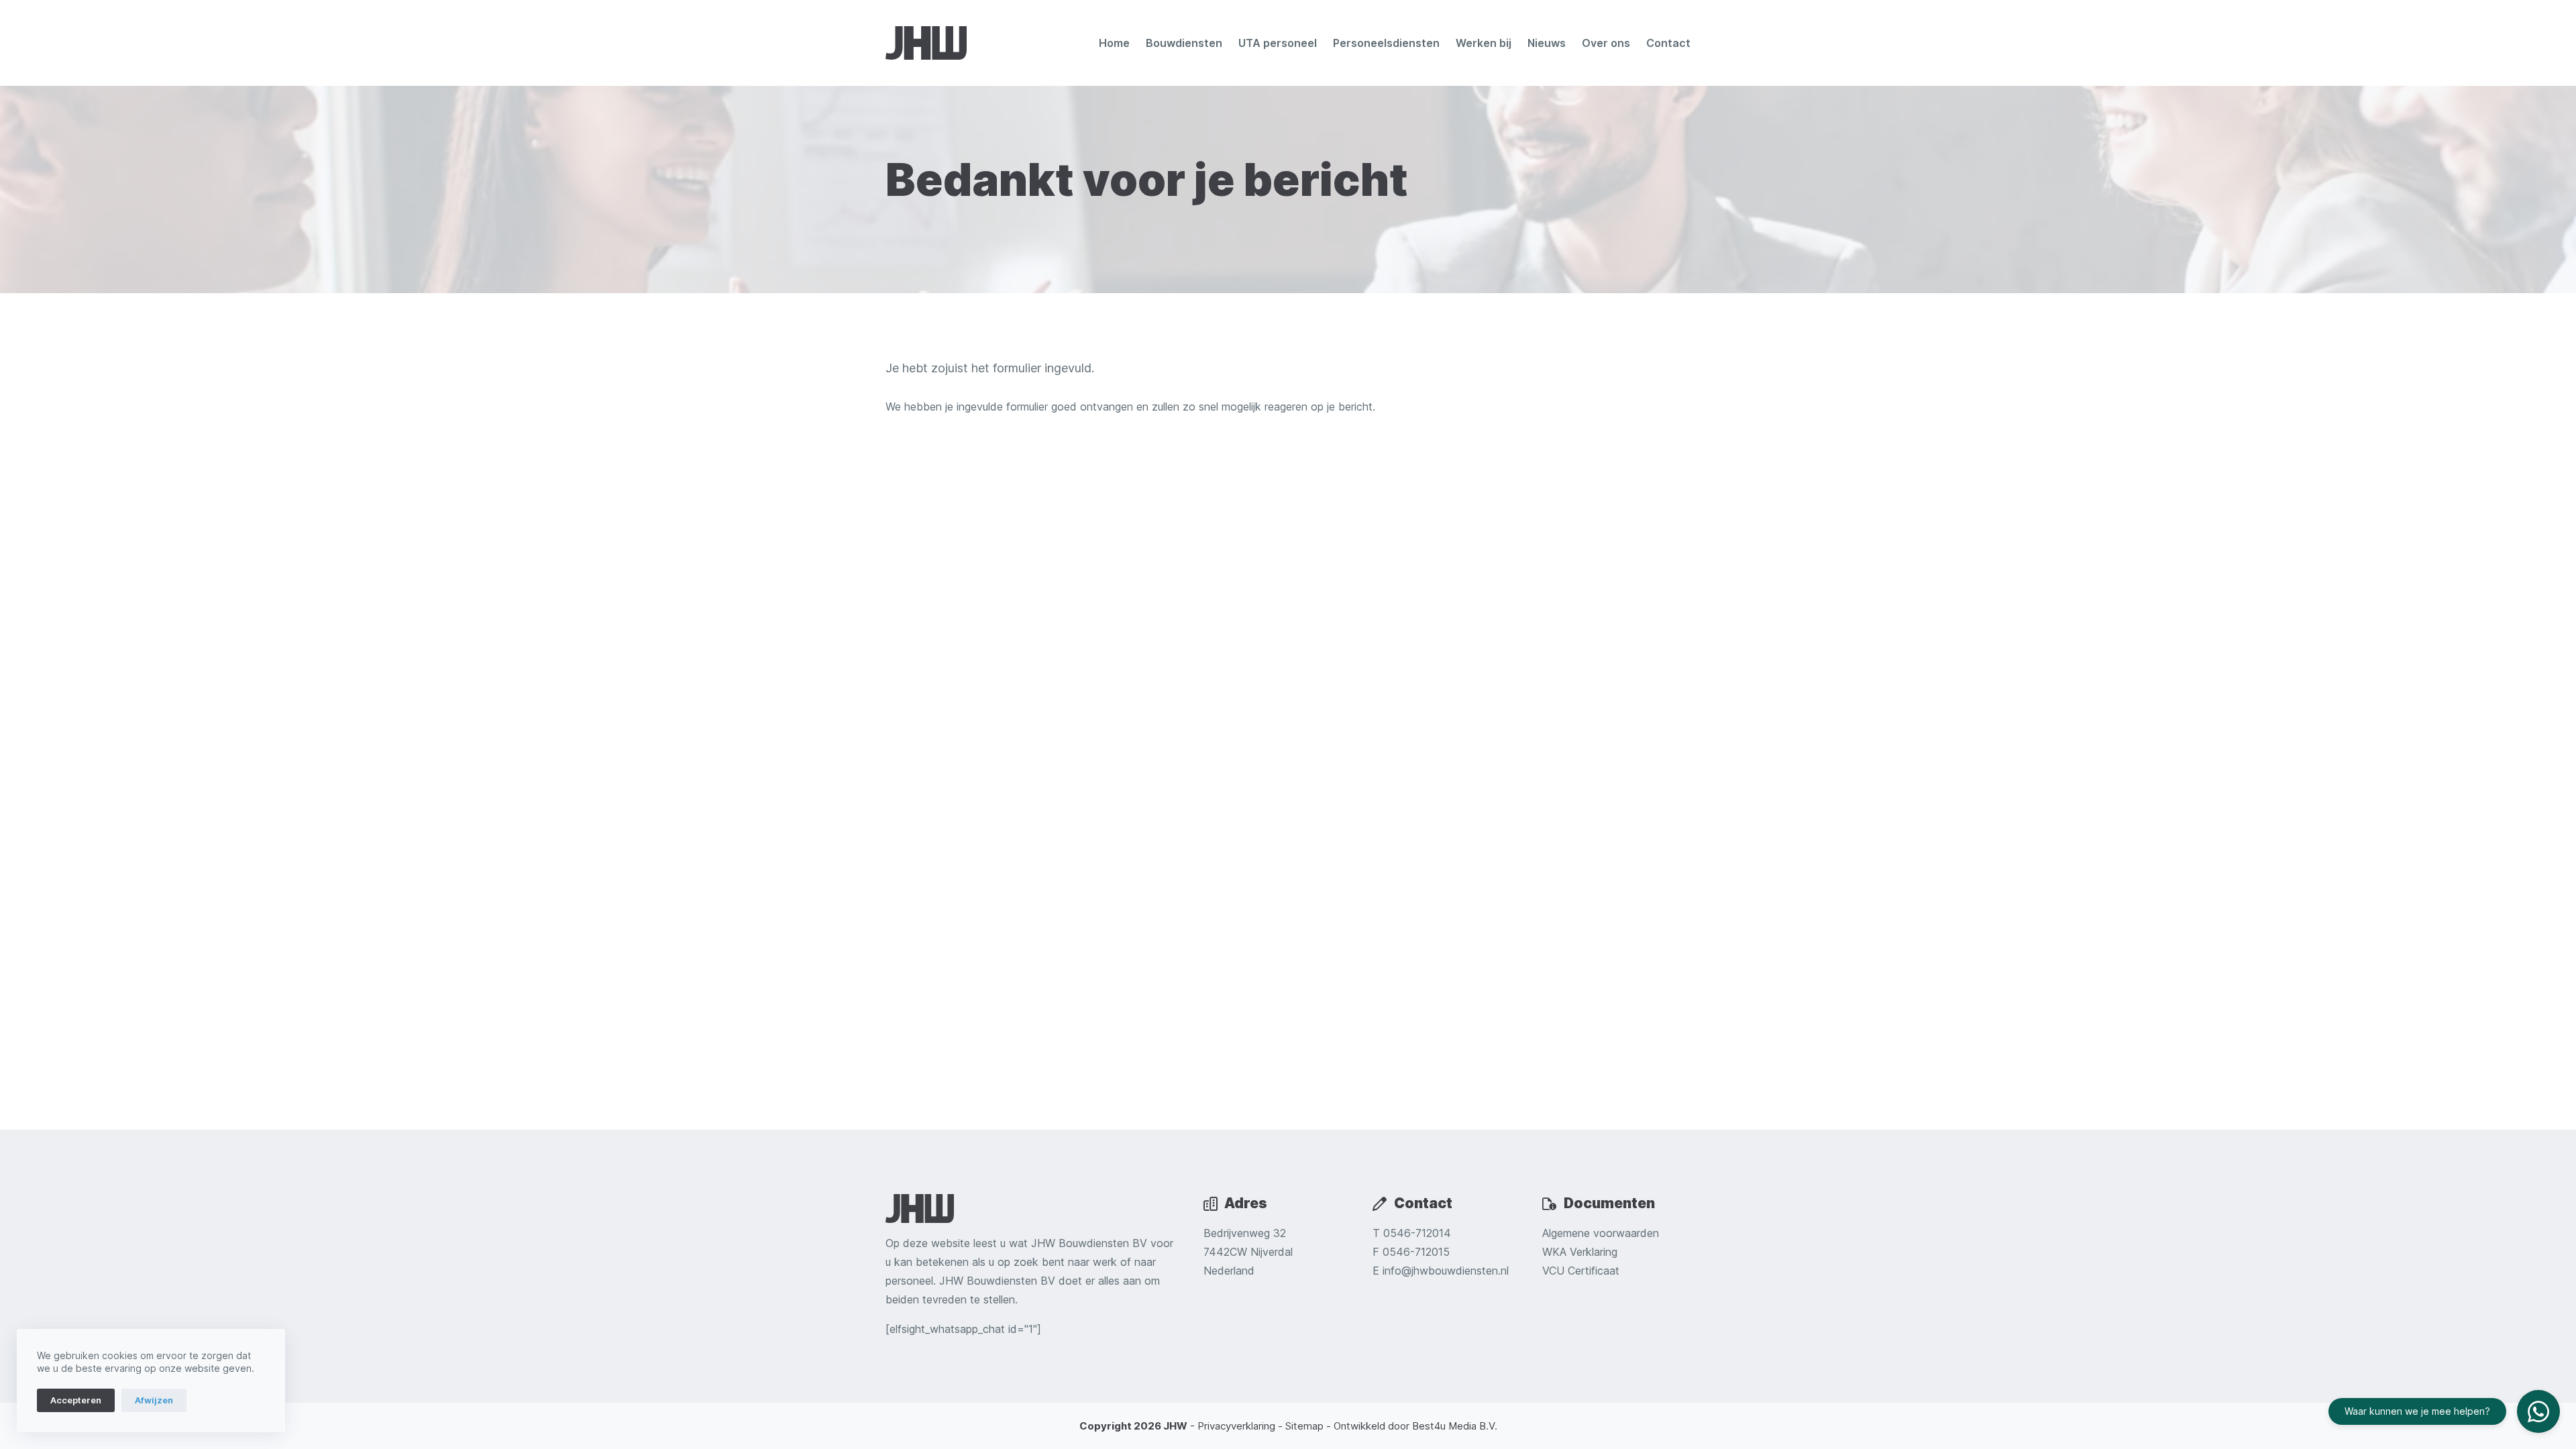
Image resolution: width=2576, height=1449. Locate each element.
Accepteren (76, 1400)
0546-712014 (1417, 1233)
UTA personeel (1278, 43)
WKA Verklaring (1580, 1252)
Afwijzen (154, 1400)
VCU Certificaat (1581, 1271)
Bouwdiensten (1184, 43)
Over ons (1606, 43)
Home (1114, 43)
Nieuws (1547, 43)
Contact (1668, 43)
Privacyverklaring (1236, 1426)
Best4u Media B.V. (1455, 1426)
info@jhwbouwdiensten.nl (1446, 1271)
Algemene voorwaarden (1601, 1233)
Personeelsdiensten (1386, 43)
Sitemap (1304, 1426)
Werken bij (1484, 43)
